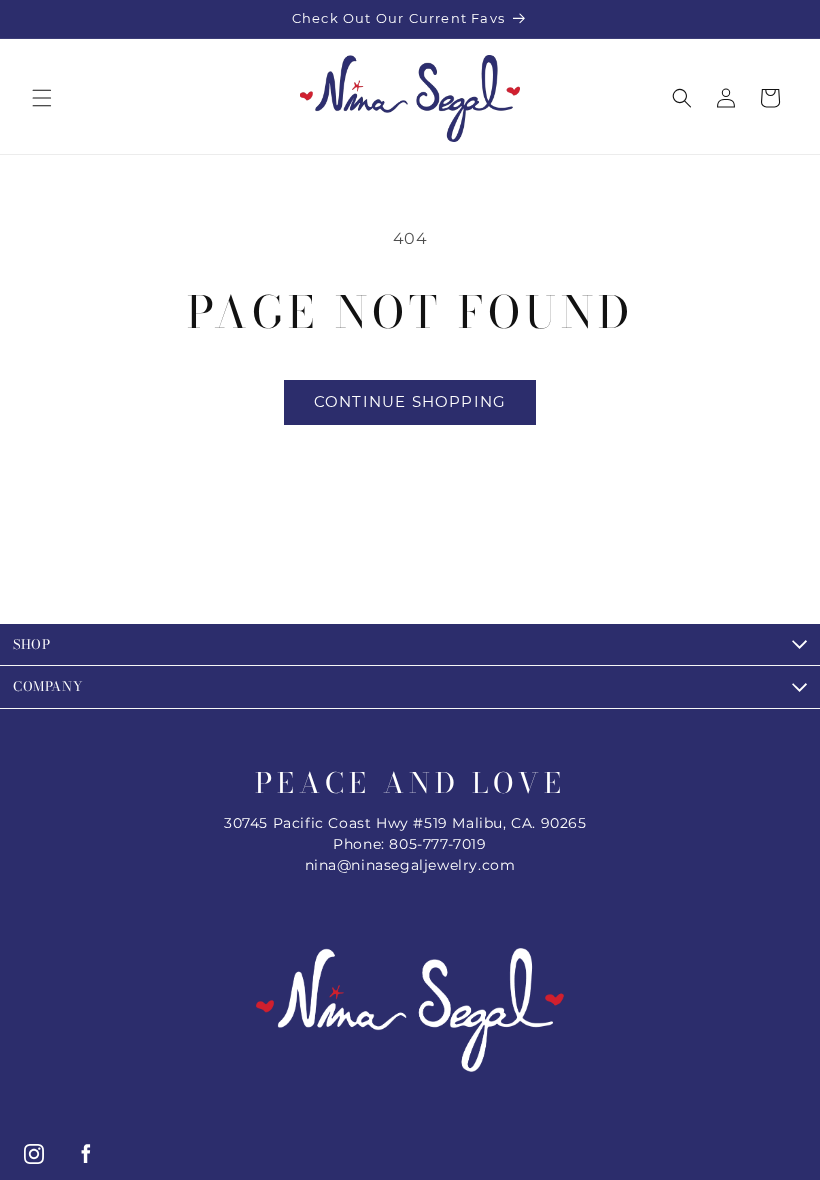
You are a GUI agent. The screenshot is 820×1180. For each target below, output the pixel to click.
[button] (42, 98)
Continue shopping (410, 401)
